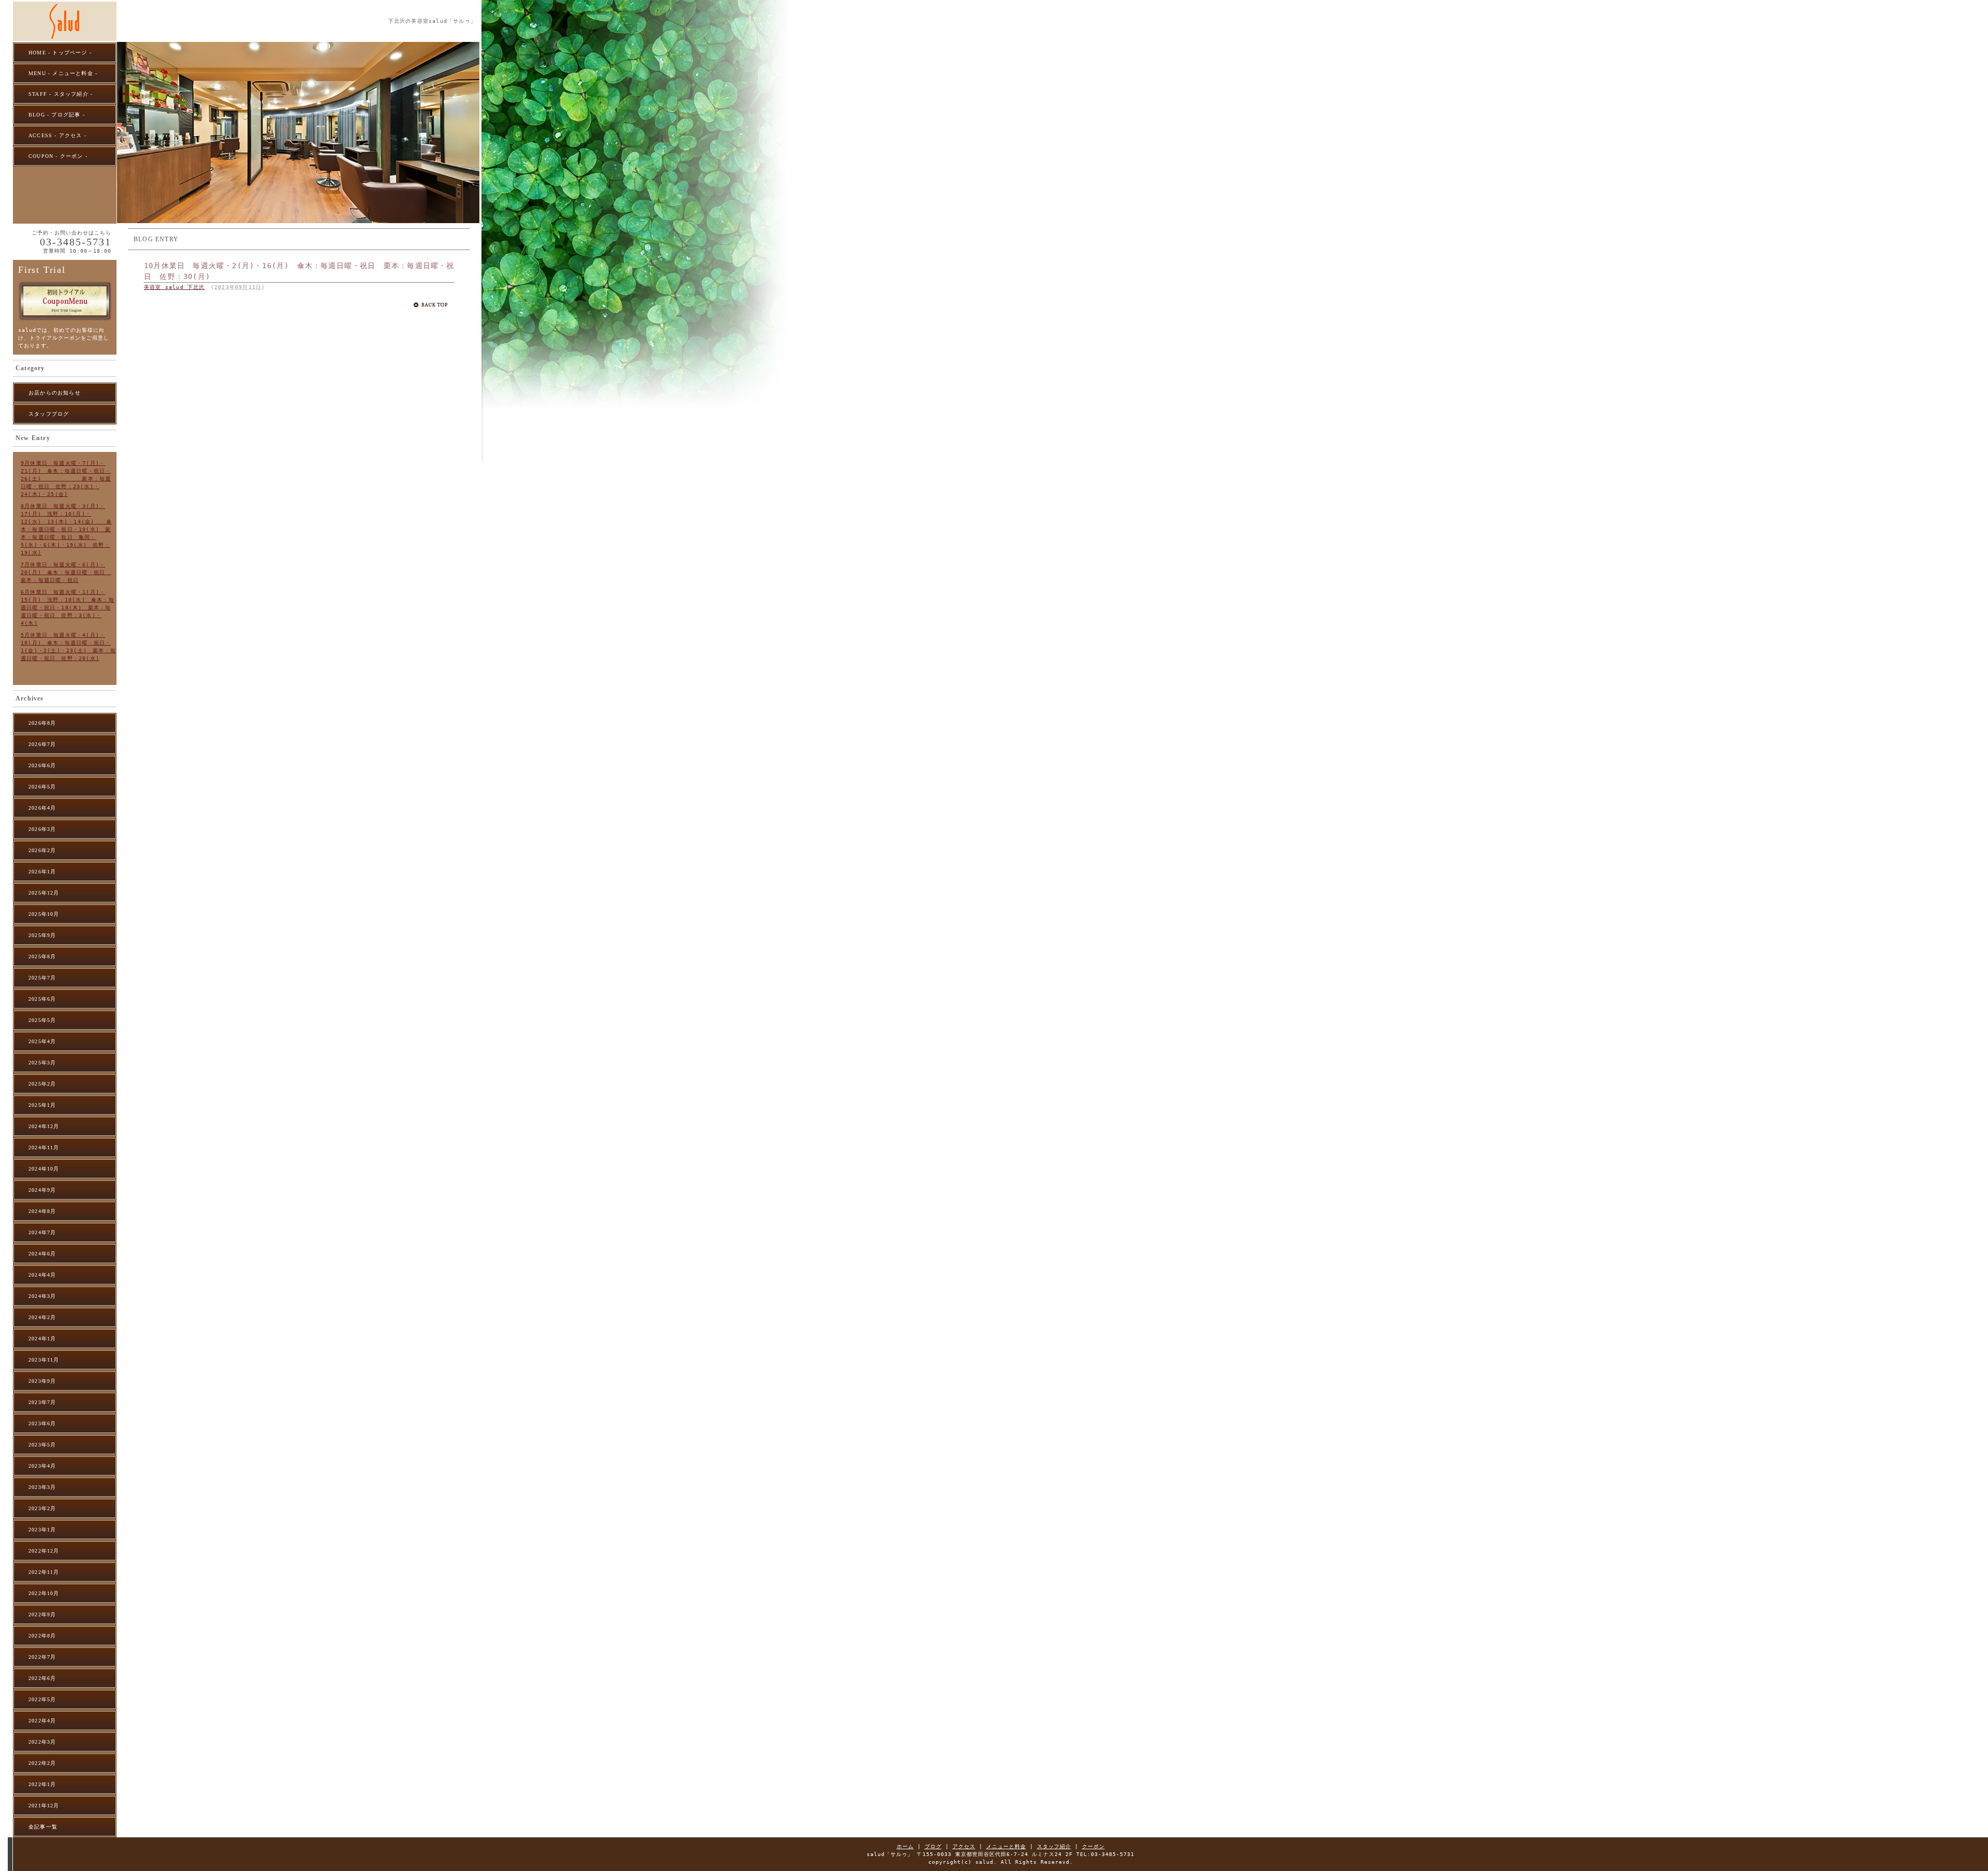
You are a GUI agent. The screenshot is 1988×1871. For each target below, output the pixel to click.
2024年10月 (44, 1169)
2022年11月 (44, 1572)
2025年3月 (42, 1063)
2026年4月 (42, 808)
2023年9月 (42, 1381)
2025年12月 (44, 893)
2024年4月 (42, 1275)
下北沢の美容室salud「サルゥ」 (432, 21)
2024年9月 (42, 1190)
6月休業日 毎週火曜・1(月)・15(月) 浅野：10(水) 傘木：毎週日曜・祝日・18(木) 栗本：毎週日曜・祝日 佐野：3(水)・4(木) (68, 608)
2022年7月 (42, 1657)
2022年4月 (42, 1721)
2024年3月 (42, 1296)
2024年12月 (44, 1126)
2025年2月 (42, 1084)
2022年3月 (42, 1742)
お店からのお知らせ (55, 393)
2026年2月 (42, 850)
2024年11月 (44, 1148)
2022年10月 (44, 1593)
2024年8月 (42, 1211)
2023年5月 (42, 1445)
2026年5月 (42, 787)
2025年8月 (42, 956)
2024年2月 (42, 1317)
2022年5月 (42, 1699)
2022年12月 (44, 1551)
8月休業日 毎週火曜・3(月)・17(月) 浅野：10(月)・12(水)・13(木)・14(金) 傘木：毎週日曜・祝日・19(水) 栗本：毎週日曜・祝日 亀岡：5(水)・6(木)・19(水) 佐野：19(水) (66, 529)
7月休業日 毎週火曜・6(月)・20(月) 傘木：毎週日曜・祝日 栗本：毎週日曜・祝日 (66, 572)
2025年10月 (44, 914)
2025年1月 (42, 1105)
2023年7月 (42, 1402)
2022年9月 (42, 1614)
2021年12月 (44, 1806)
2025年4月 (42, 1041)
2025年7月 (42, 978)
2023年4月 (42, 1466)
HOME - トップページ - (60, 53)
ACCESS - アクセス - (57, 135)
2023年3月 (42, 1487)
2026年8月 (42, 723)
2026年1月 (42, 872)
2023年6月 (42, 1423)
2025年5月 (42, 1020)
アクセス (964, 1846)
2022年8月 (42, 1636)
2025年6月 (42, 999)
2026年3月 (42, 829)
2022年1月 (42, 1784)
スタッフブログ (49, 414)
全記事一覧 (43, 1827)
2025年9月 (42, 935)
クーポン (1093, 1846)
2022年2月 (42, 1763)
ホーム (905, 1846)
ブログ (933, 1846)
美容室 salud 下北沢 (174, 287)
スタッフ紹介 (1054, 1846)
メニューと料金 (1006, 1846)
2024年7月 (42, 1232)
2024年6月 (42, 1254)
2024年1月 (42, 1339)
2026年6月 (42, 765)
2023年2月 (42, 1508)
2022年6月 (42, 1678)
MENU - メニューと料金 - (63, 73)
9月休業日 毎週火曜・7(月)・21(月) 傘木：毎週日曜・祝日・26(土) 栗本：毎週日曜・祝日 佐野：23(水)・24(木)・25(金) (66, 479)
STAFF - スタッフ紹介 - (61, 94)
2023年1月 (42, 1530)
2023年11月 (44, 1360)
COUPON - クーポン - (58, 156)
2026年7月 (42, 744)
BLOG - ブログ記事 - (57, 115)
